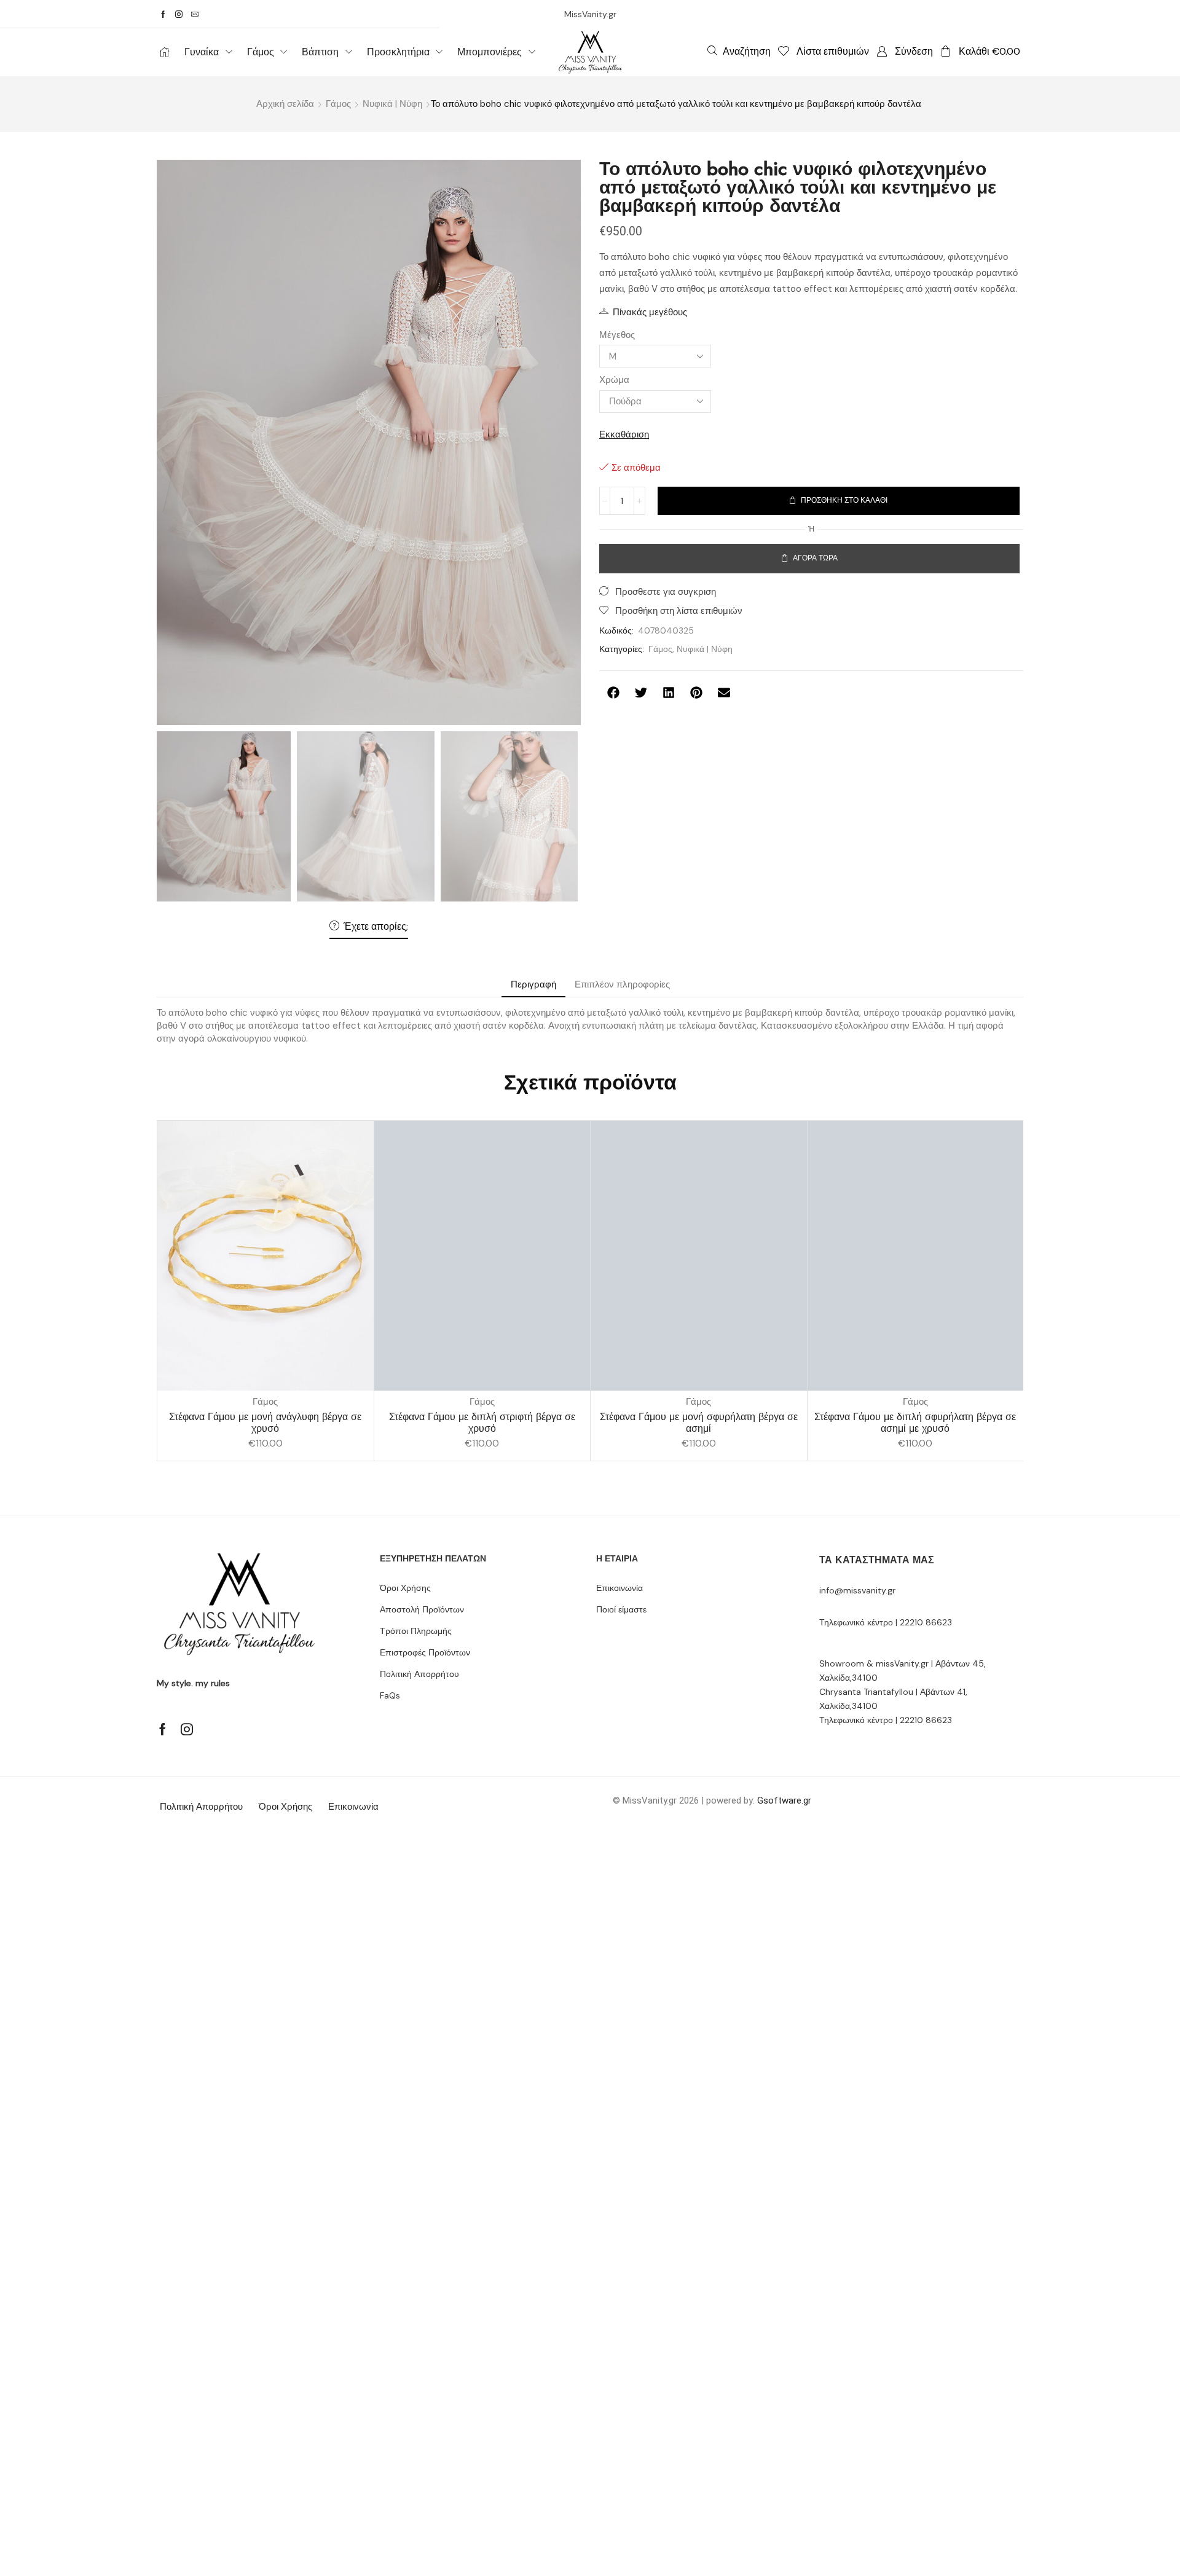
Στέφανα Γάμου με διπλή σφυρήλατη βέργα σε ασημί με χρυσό (915, 1423)
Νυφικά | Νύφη (392, 104)
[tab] (533, 985)
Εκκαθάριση (624, 434)
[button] (739, 51)
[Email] (195, 14)
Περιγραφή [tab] (533, 984)
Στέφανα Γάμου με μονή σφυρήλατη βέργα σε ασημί (699, 1423)
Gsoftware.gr (784, 1800)
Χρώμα (614, 380)
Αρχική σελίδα (285, 104)
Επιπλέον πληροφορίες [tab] (622, 984)
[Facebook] (163, 14)
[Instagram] (179, 14)
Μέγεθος (617, 335)
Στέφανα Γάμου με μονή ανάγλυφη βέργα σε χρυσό (265, 1423)
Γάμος (338, 104)
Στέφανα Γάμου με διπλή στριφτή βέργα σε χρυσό (482, 1423)
